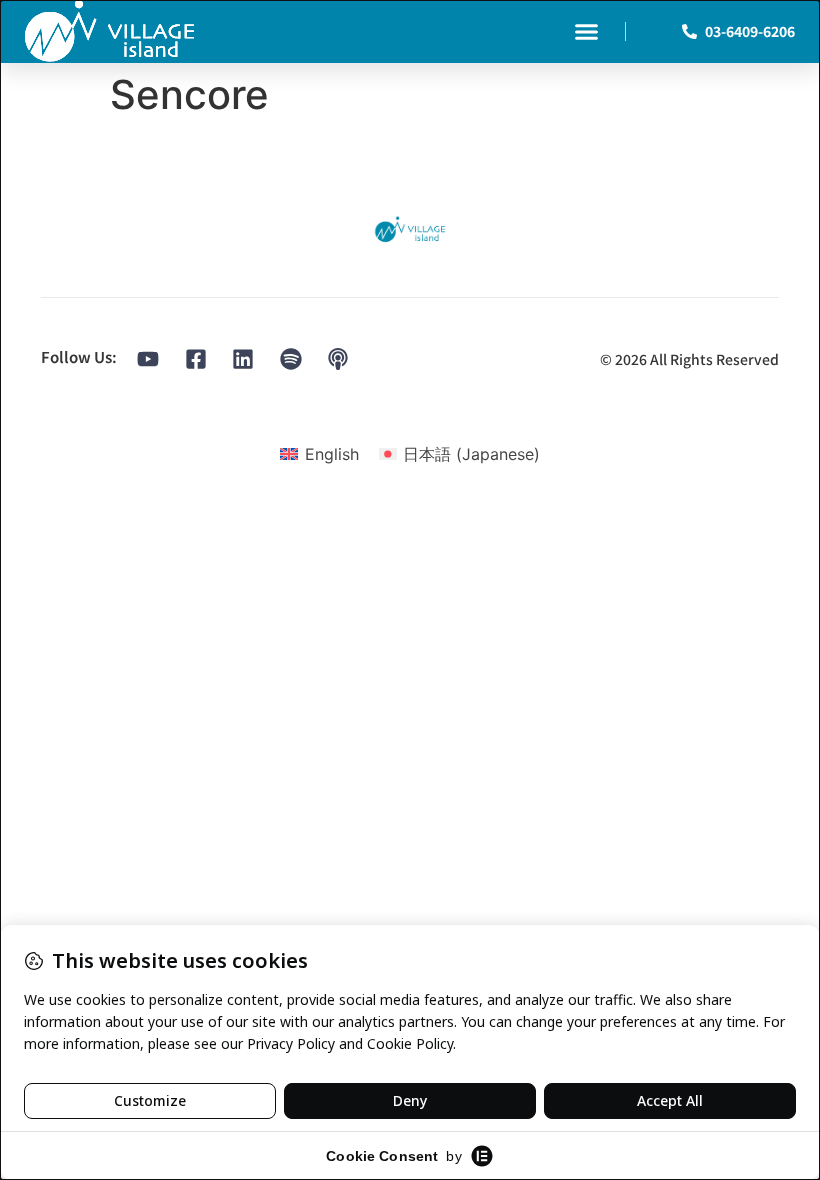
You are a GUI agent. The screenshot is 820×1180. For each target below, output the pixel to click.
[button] (587, 32)
